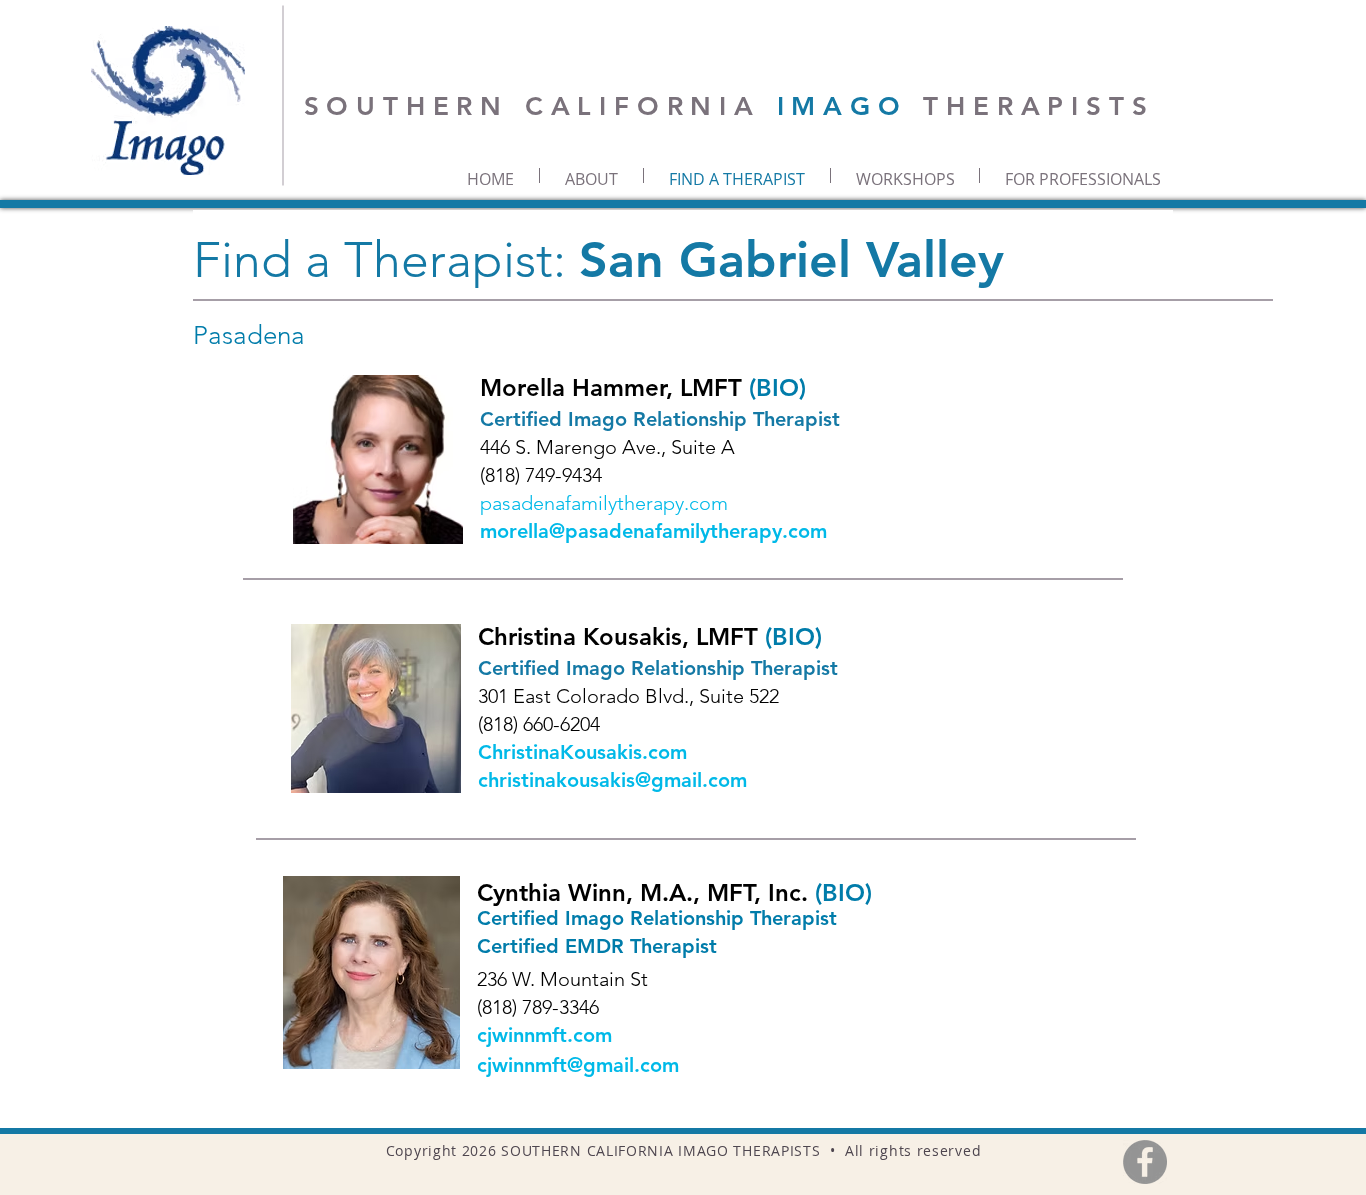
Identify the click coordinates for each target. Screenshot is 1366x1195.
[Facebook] (1145, 1162)
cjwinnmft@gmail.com (578, 1065)
